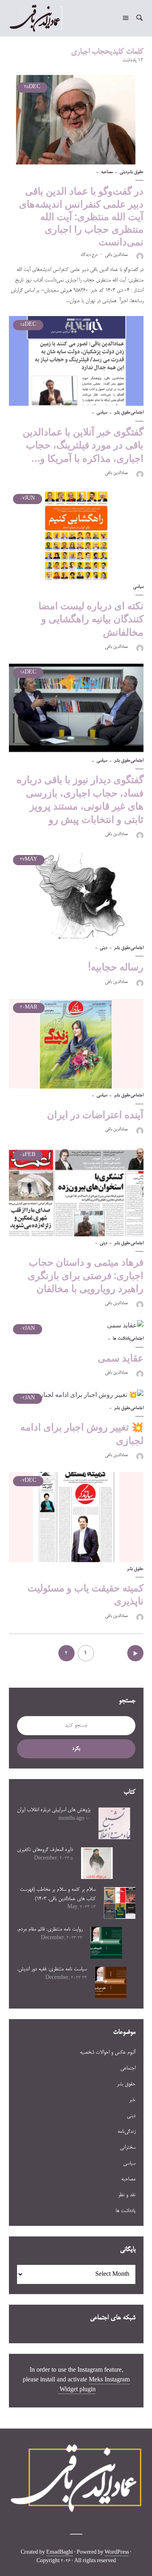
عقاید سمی (121, 1358)
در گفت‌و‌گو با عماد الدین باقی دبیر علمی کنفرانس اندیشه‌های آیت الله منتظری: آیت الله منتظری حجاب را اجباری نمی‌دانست (81, 216)
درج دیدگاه (89, 255)
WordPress (117, 2553)
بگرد (76, 1749)
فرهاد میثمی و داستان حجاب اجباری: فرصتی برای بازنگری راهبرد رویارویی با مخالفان (86, 1275)
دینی (123, 172)
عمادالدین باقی (117, 255)
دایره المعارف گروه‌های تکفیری (45, 1850)
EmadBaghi (60, 2553)
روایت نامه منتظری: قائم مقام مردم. (50, 1929)
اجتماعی (137, 413)
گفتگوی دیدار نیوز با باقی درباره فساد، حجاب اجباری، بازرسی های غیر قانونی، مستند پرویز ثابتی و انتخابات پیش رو (80, 799)
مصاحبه (107, 172)
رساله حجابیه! (116, 967)
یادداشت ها (122, 1339)
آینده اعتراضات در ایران (95, 1115)
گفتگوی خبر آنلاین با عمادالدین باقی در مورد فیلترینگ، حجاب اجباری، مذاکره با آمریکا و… (83, 445)
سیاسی (102, 413)
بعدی (135, 1653)
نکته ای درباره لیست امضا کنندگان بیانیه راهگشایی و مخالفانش (91, 619)
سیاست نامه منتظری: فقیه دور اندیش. (52, 1969)
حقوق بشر (135, 172)
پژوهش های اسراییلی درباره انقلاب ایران (54, 1810)
